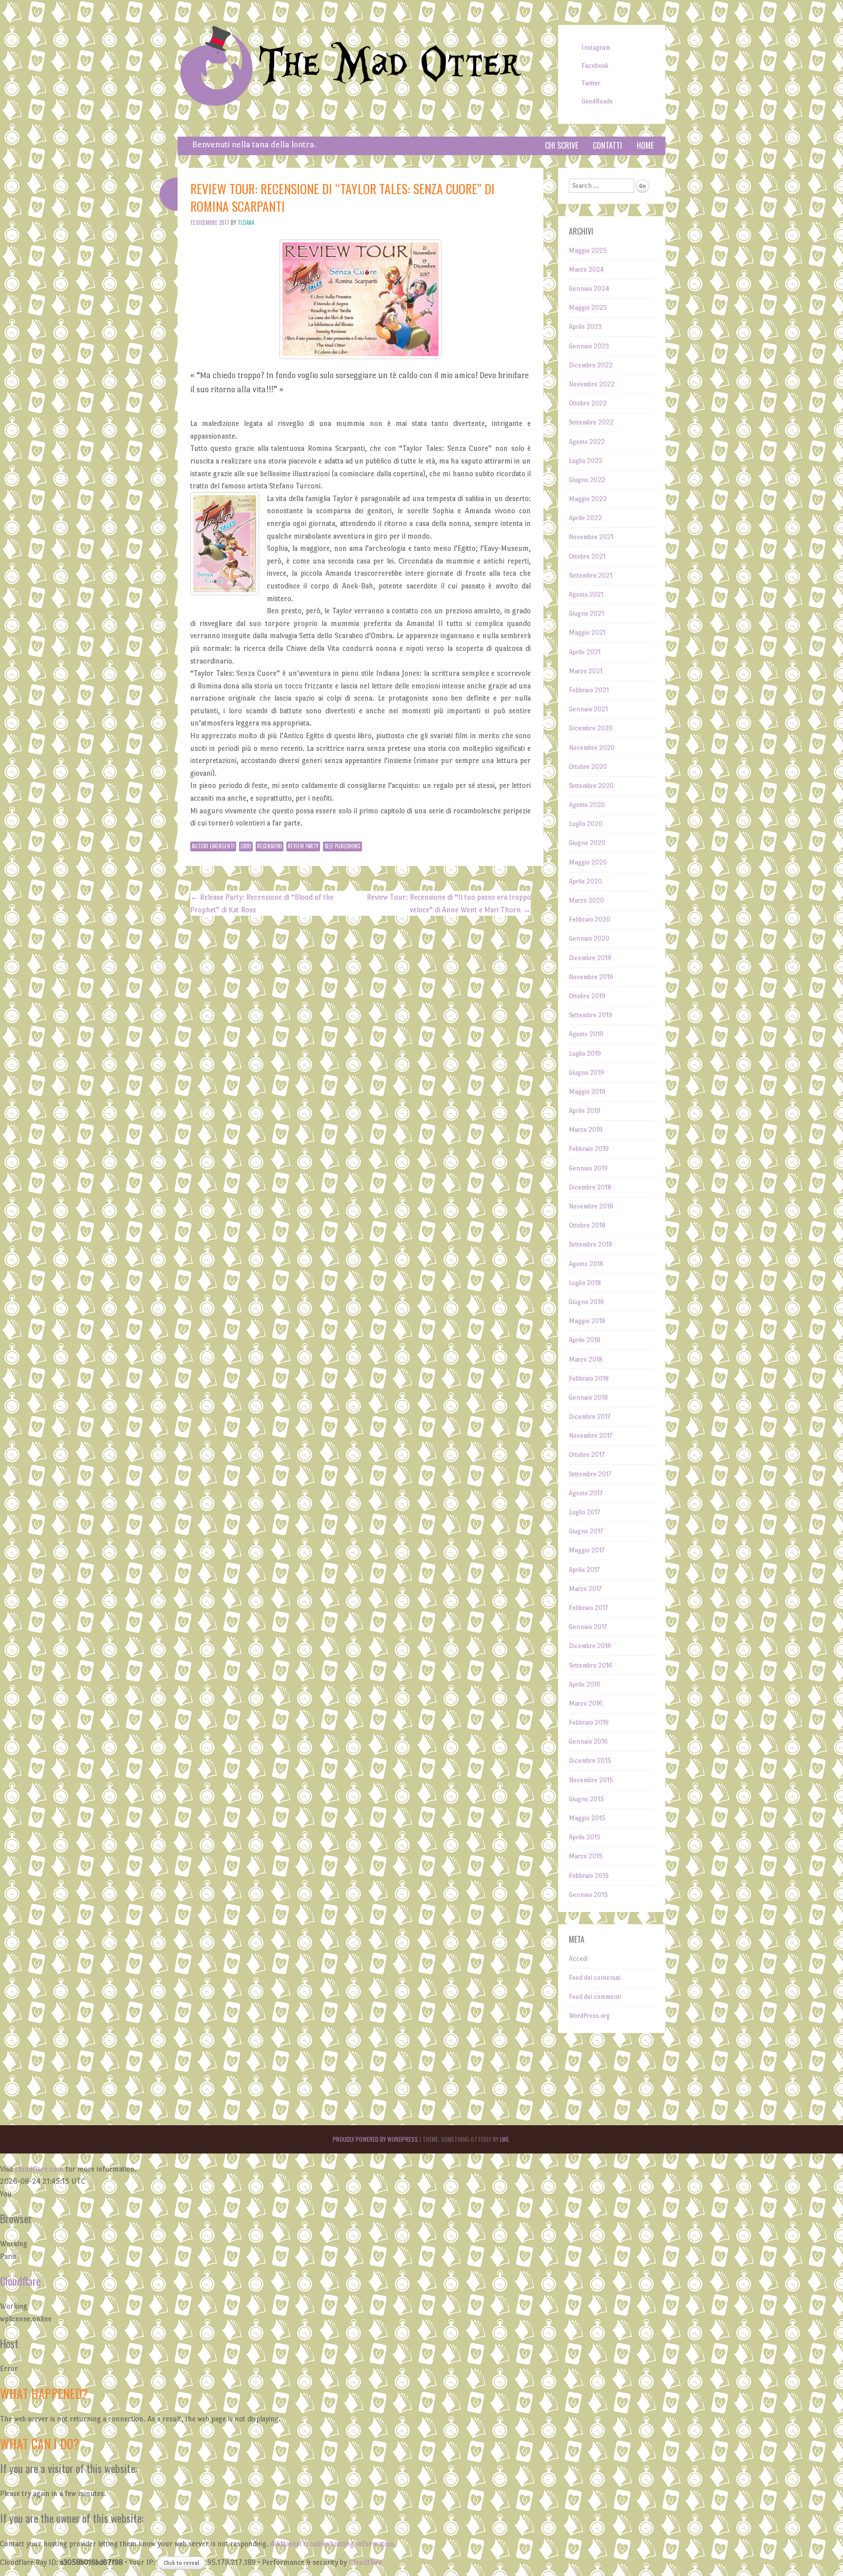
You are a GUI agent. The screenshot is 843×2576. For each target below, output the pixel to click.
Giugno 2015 (586, 1799)
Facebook (595, 66)
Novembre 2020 (592, 748)
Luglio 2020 (586, 824)
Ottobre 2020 (588, 767)
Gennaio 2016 (588, 1741)
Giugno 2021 (586, 614)
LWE (504, 2139)
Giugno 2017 (586, 1531)
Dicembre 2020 (591, 728)
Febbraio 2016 (589, 1722)
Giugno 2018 (586, 1302)
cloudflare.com (39, 2169)
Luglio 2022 (586, 461)
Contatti (607, 145)
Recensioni (270, 846)
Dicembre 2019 (590, 958)
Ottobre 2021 (587, 556)
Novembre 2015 (591, 1780)
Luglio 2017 (584, 1512)
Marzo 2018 (586, 1359)
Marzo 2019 (586, 1130)
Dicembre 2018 (590, 1187)
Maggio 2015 (587, 1818)
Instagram (596, 48)
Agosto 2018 (586, 1264)
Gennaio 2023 (589, 346)
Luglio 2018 (585, 1283)
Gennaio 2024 (589, 289)
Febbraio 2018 (589, 1379)
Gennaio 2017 (588, 1627)
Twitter (591, 83)
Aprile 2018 (585, 1340)
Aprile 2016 (585, 1684)
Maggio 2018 (587, 1321)
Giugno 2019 (586, 1073)
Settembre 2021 (591, 575)
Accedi (578, 1959)
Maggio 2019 (587, 1092)
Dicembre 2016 (590, 1646)
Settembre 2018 (591, 1244)
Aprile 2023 (585, 327)
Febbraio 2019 (589, 1149)
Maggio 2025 (588, 251)
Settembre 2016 (591, 1665)
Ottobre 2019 (587, 996)
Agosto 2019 (586, 1034)
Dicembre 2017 (590, 1417)
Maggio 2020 (588, 862)
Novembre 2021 (591, 537)
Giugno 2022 (587, 480)
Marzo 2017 (585, 1589)
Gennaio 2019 (588, 1168)
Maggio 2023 (588, 308)
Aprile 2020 (585, 881)
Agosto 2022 (587, 442)
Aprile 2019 (585, 1111)
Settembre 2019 (591, 1015)
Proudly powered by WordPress (375, 2139)
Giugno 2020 (587, 843)
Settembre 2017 (590, 1474)
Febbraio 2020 (590, 919)
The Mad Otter (390, 65)
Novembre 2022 (592, 384)
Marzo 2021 (586, 671)
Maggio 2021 (587, 633)
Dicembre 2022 (591, 365)
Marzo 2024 (586, 270)
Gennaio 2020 (589, 938)
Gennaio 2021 (588, 709)
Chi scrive (562, 145)
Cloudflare (20, 2281)
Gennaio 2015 (588, 1895)
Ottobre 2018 (587, 1225)
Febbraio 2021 (589, 690)
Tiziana (246, 222)
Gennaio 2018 (588, 1398)
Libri (246, 846)
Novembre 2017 (591, 1436)
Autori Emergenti (213, 846)
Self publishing (342, 846)
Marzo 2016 (586, 1703)
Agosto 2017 (586, 1493)
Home (645, 145)
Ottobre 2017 (587, 1455)
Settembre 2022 (591, 422)
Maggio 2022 (588, 499)
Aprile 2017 (584, 1570)
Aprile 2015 (585, 1837)
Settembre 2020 (591, 786)
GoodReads (597, 101)
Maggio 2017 (587, 1550)
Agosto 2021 (586, 594)
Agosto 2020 (587, 805)
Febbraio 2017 (588, 1608)
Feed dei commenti (595, 1997)
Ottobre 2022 (588, 403)
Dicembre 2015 (590, 1761)
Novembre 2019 (591, 977)
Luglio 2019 (585, 1054)
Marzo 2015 (586, 1856)
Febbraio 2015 (589, 1876)
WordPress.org (589, 2016)
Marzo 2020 (586, 900)
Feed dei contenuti (595, 1978)
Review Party (303, 846)
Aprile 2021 (585, 652)
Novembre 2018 (591, 1206)
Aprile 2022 (585, 518)
